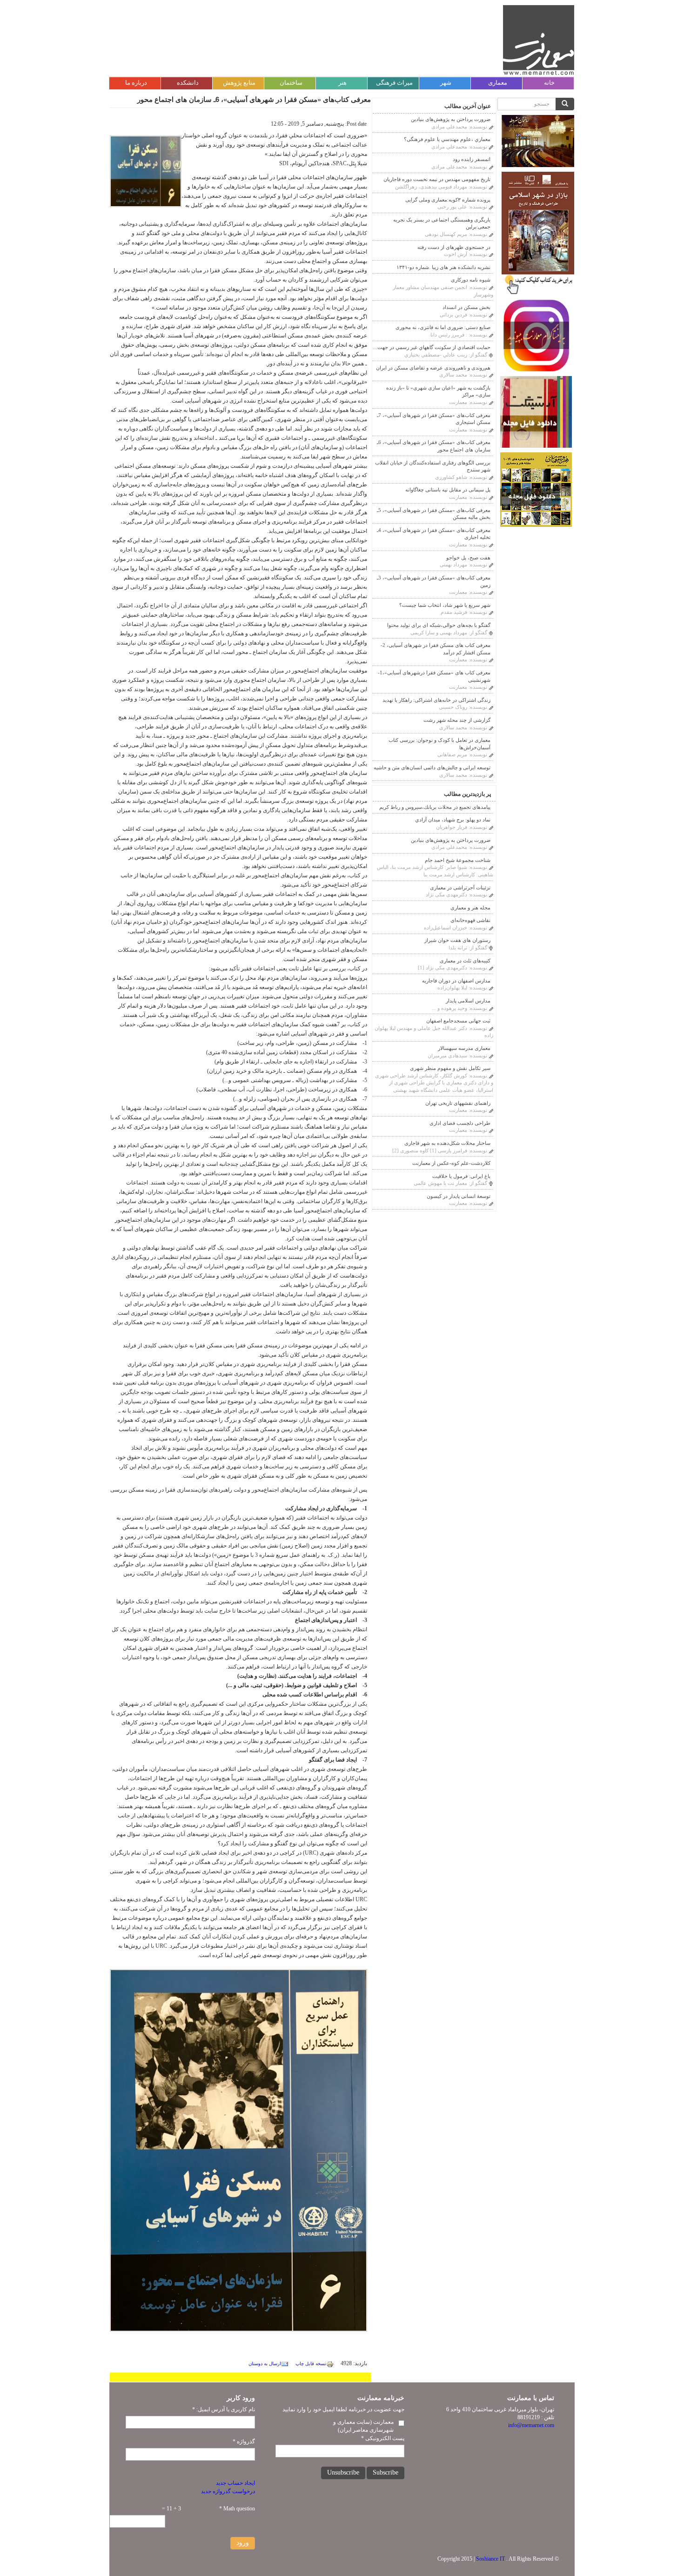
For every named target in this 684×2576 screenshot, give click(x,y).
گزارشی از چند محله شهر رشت (457, 720)
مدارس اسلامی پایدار (468, 1001)
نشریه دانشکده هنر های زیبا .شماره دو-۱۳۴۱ (443, 267)
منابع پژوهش (239, 83)
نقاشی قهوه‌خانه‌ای (470, 920)
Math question (237, 2509)
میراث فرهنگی (394, 83)
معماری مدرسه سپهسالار (464, 1048)
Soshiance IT (490, 2559)
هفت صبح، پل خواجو (468, 558)
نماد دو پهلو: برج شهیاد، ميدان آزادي (453, 820)
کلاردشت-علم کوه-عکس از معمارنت (451, 1163)
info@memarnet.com (531, 2425)
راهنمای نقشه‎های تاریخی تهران (458, 1103)
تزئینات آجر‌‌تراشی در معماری (460, 888)
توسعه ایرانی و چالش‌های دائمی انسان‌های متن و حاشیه (432, 767)
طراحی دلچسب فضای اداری (460, 1123)
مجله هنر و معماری (470, 908)
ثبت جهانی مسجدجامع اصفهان (458, 1021)
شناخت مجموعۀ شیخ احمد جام (458, 860)
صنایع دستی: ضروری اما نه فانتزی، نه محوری (443, 327)
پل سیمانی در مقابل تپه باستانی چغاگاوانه (448, 490)
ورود (243, 2543)
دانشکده (188, 83)
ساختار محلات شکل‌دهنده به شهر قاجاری (447, 1143)
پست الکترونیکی (383, 2438)
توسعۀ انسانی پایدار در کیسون (459, 1196)
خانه (549, 83)
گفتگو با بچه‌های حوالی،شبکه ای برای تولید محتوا (439, 625)
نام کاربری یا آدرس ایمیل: (224, 2409)
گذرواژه (244, 2441)
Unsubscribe (343, 2472)
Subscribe (386, 2472)
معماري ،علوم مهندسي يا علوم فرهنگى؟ (447, 139)
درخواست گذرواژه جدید (228, 2491)
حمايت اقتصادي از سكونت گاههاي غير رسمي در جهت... (432, 347)
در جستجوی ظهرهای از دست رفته (454, 247)
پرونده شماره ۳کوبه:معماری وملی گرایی (448, 200)
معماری (498, 83)
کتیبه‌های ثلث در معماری (465, 961)
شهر (446, 83)
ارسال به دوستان (265, 2364)
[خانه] (539, 40)
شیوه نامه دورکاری (471, 280)
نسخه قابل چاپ (311, 2364)
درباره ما (136, 83)
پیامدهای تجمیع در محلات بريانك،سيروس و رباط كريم (435, 807)
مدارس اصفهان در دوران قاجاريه (456, 981)
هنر (342, 83)
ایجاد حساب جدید (235, 2483)
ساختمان (291, 83)
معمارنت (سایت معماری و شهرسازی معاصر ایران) (363, 2426)
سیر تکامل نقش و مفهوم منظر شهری (450, 1068)
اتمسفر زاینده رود (472, 159)
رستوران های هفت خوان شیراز (457, 940)
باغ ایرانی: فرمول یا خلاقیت (461, 1176)
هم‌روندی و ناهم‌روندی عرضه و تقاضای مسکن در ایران (433, 368)
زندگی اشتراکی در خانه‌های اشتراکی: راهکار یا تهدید (436, 700)
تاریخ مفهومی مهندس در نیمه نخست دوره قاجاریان (437, 179)
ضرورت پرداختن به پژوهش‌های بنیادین (451, 119)
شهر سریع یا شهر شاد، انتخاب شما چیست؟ (445, 605)
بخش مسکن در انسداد (466, 307)
